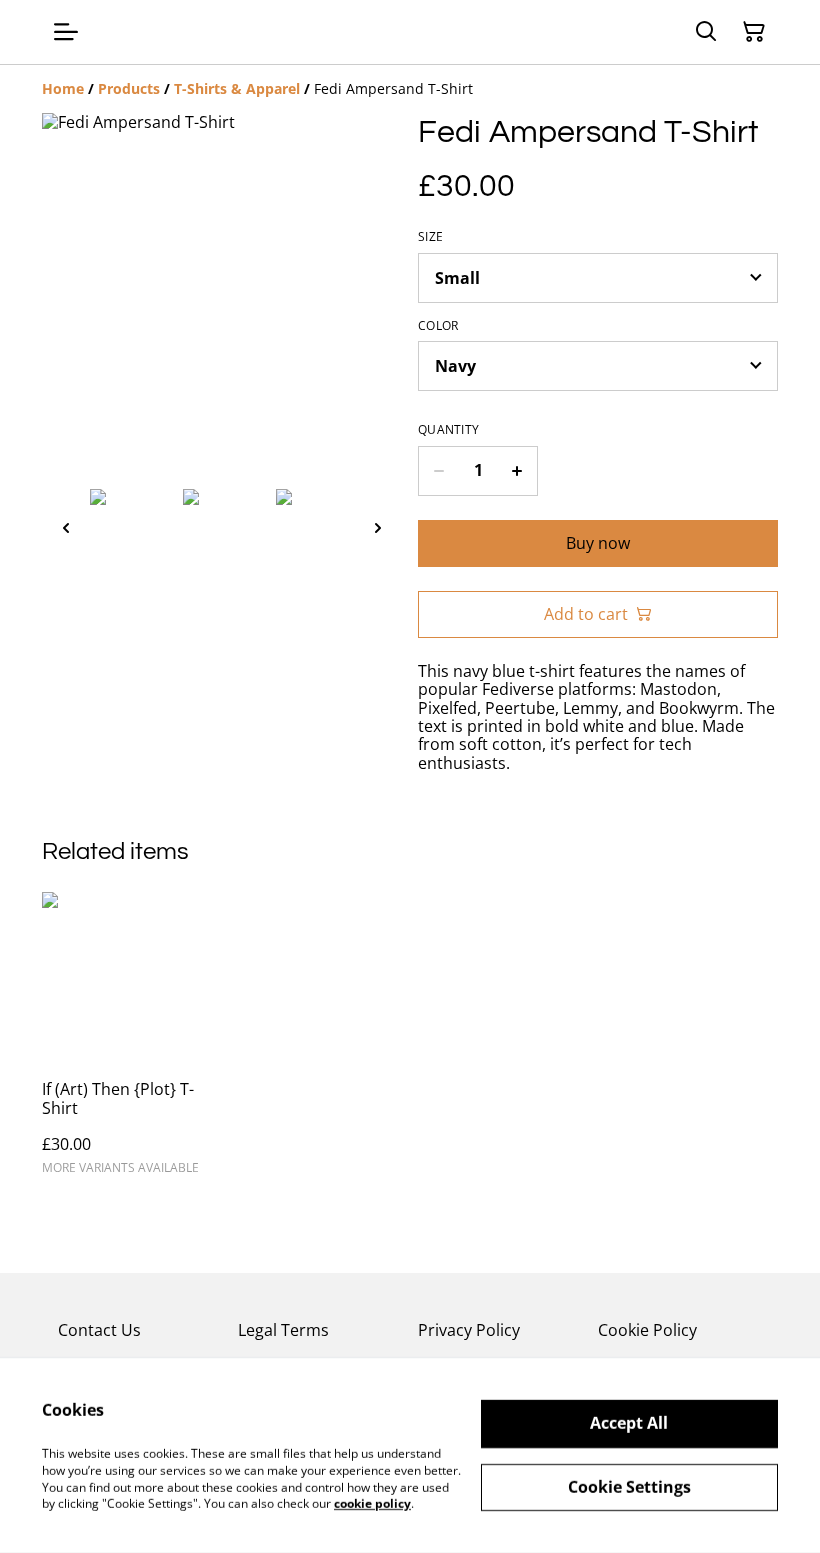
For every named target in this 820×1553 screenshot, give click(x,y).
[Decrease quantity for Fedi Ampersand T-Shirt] (438, 471)
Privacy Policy (469, 1330)
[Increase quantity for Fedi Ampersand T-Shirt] (517, 471)
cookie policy (372, 1503)
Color (438, 326)
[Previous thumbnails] (66, 527)
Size (430, 237)
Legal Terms (283, 1330)
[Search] (706, 32)
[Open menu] (66, 32)
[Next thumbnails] (378, 527)
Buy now (598, 543)
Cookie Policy (647, 1330)
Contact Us (99, 1330)
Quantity (448, 430)
